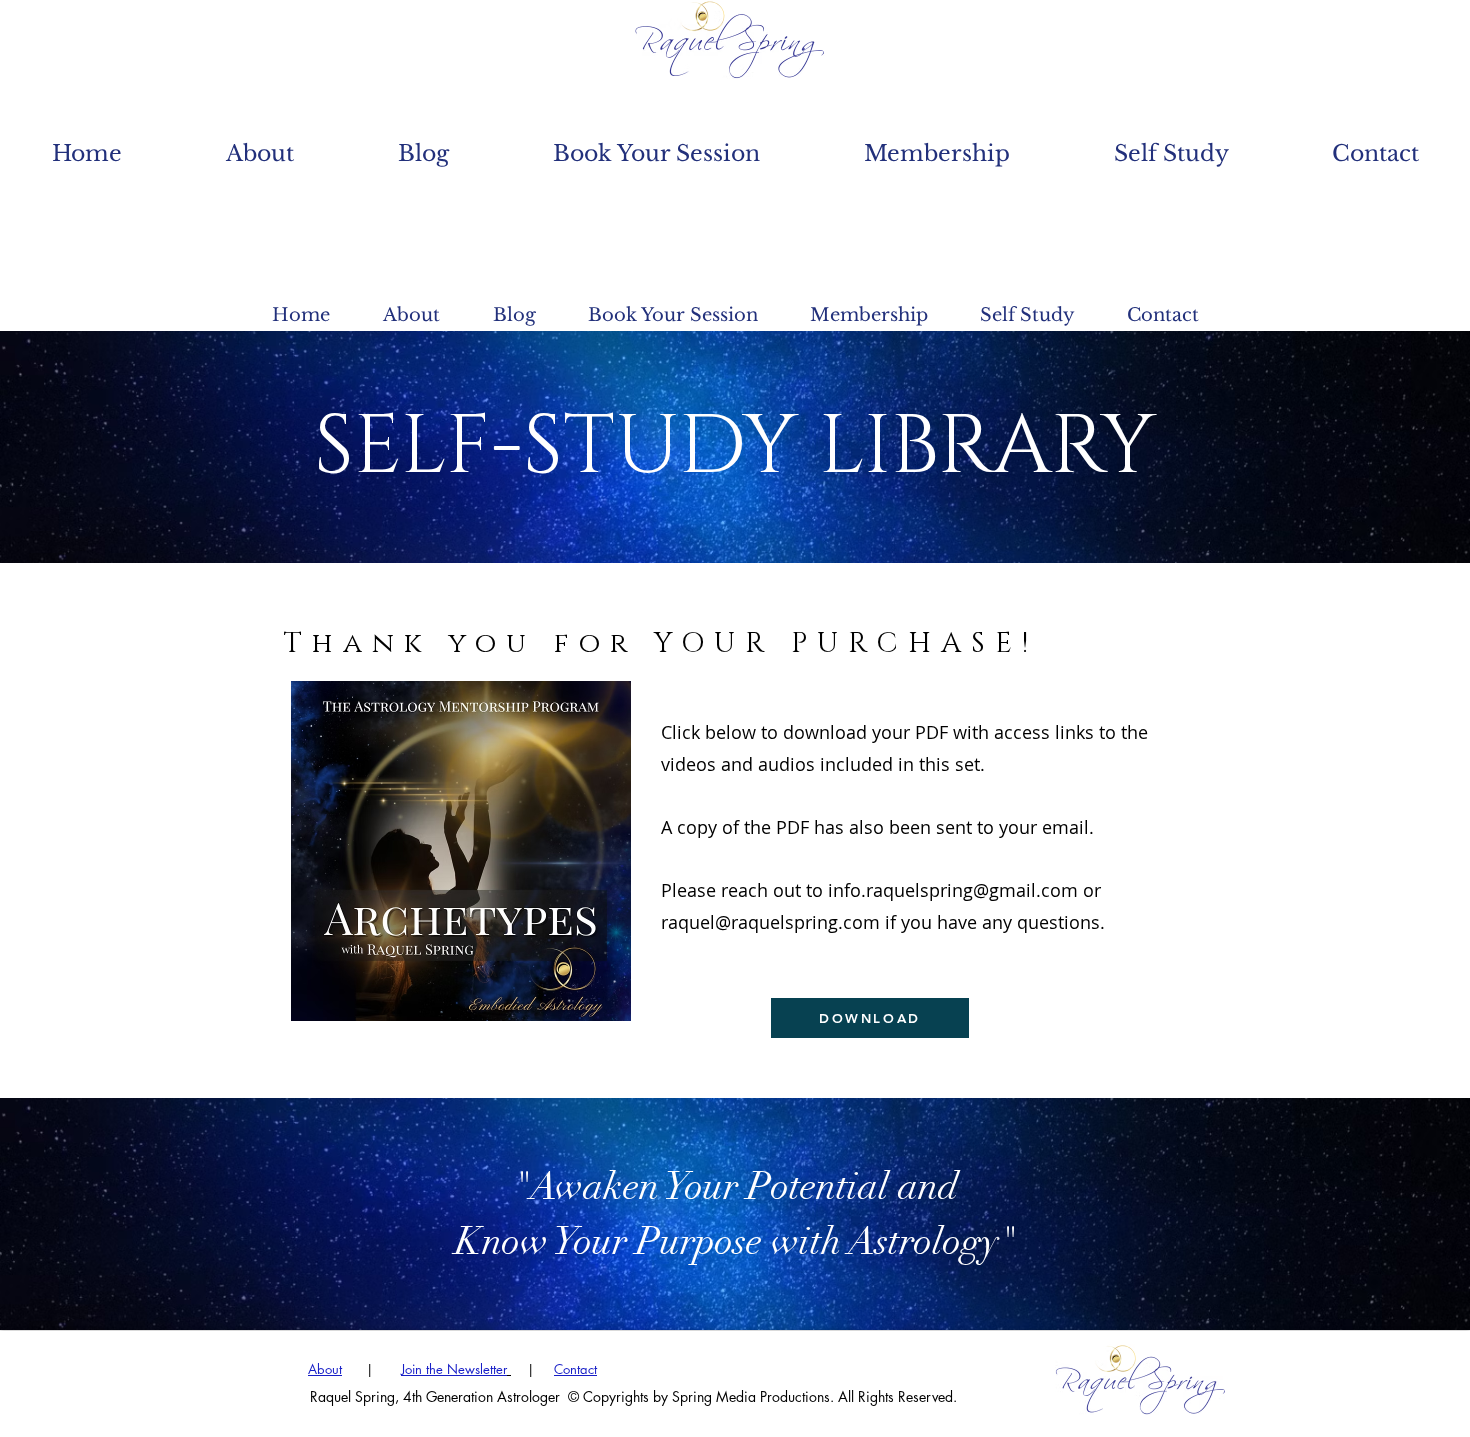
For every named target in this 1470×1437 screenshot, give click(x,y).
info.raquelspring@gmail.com (953, 890)
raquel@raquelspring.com (770, 922)
